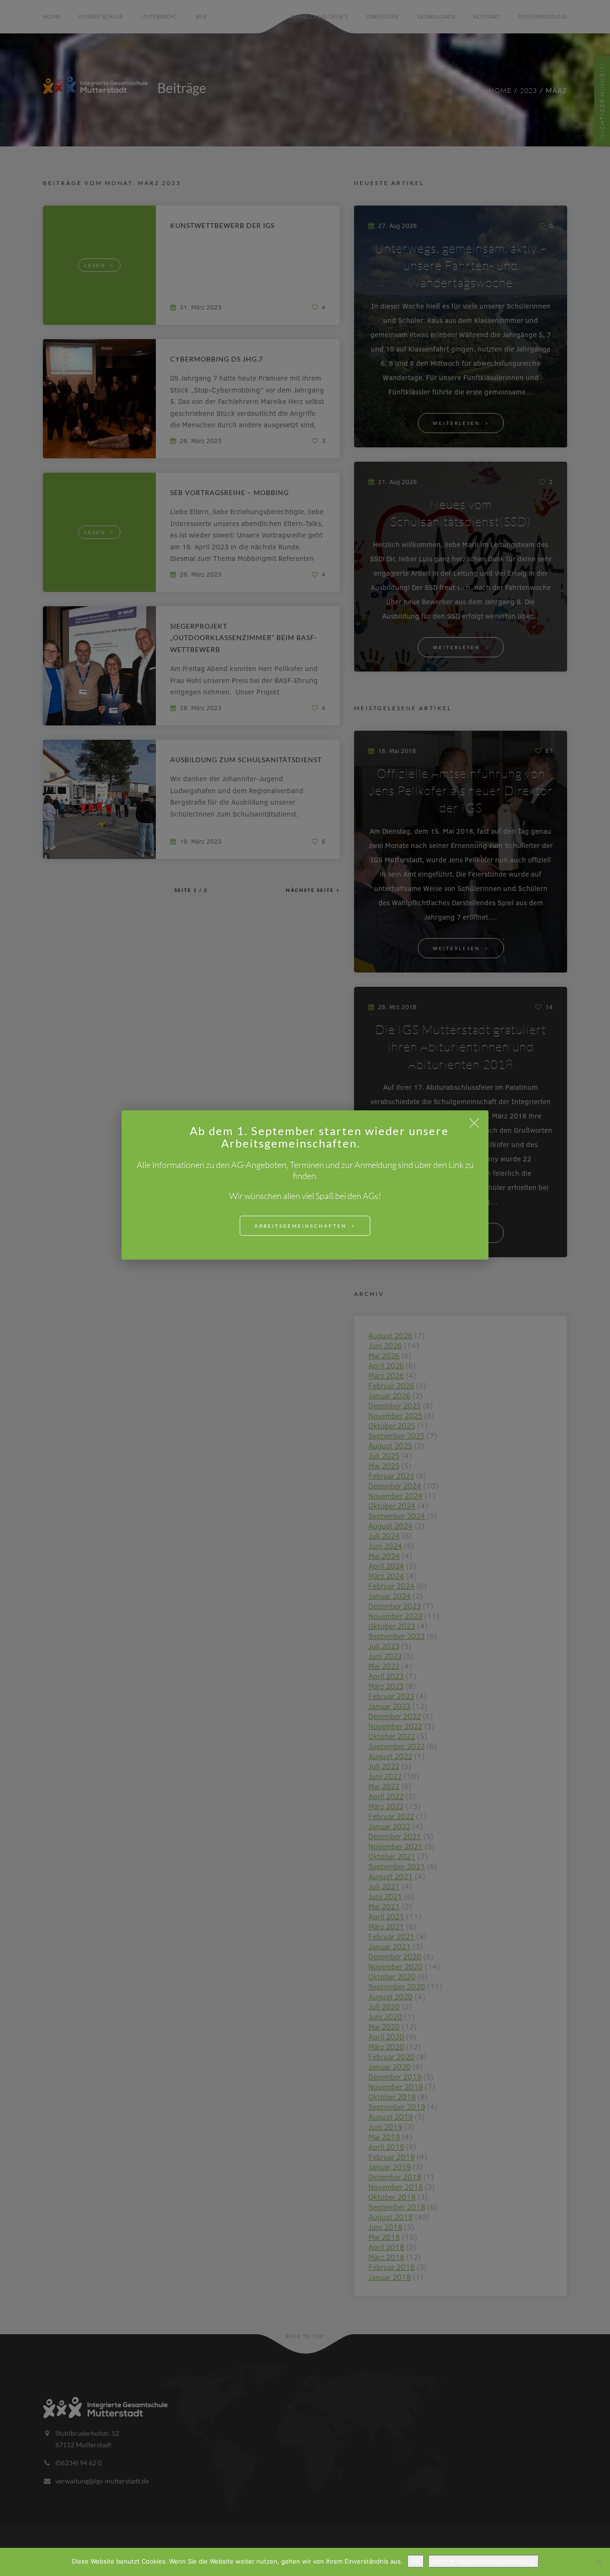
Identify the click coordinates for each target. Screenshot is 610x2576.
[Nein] (598, 2562)
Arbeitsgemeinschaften (301, 1226)
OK (416, 2561)
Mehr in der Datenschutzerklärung (483, 2561)
